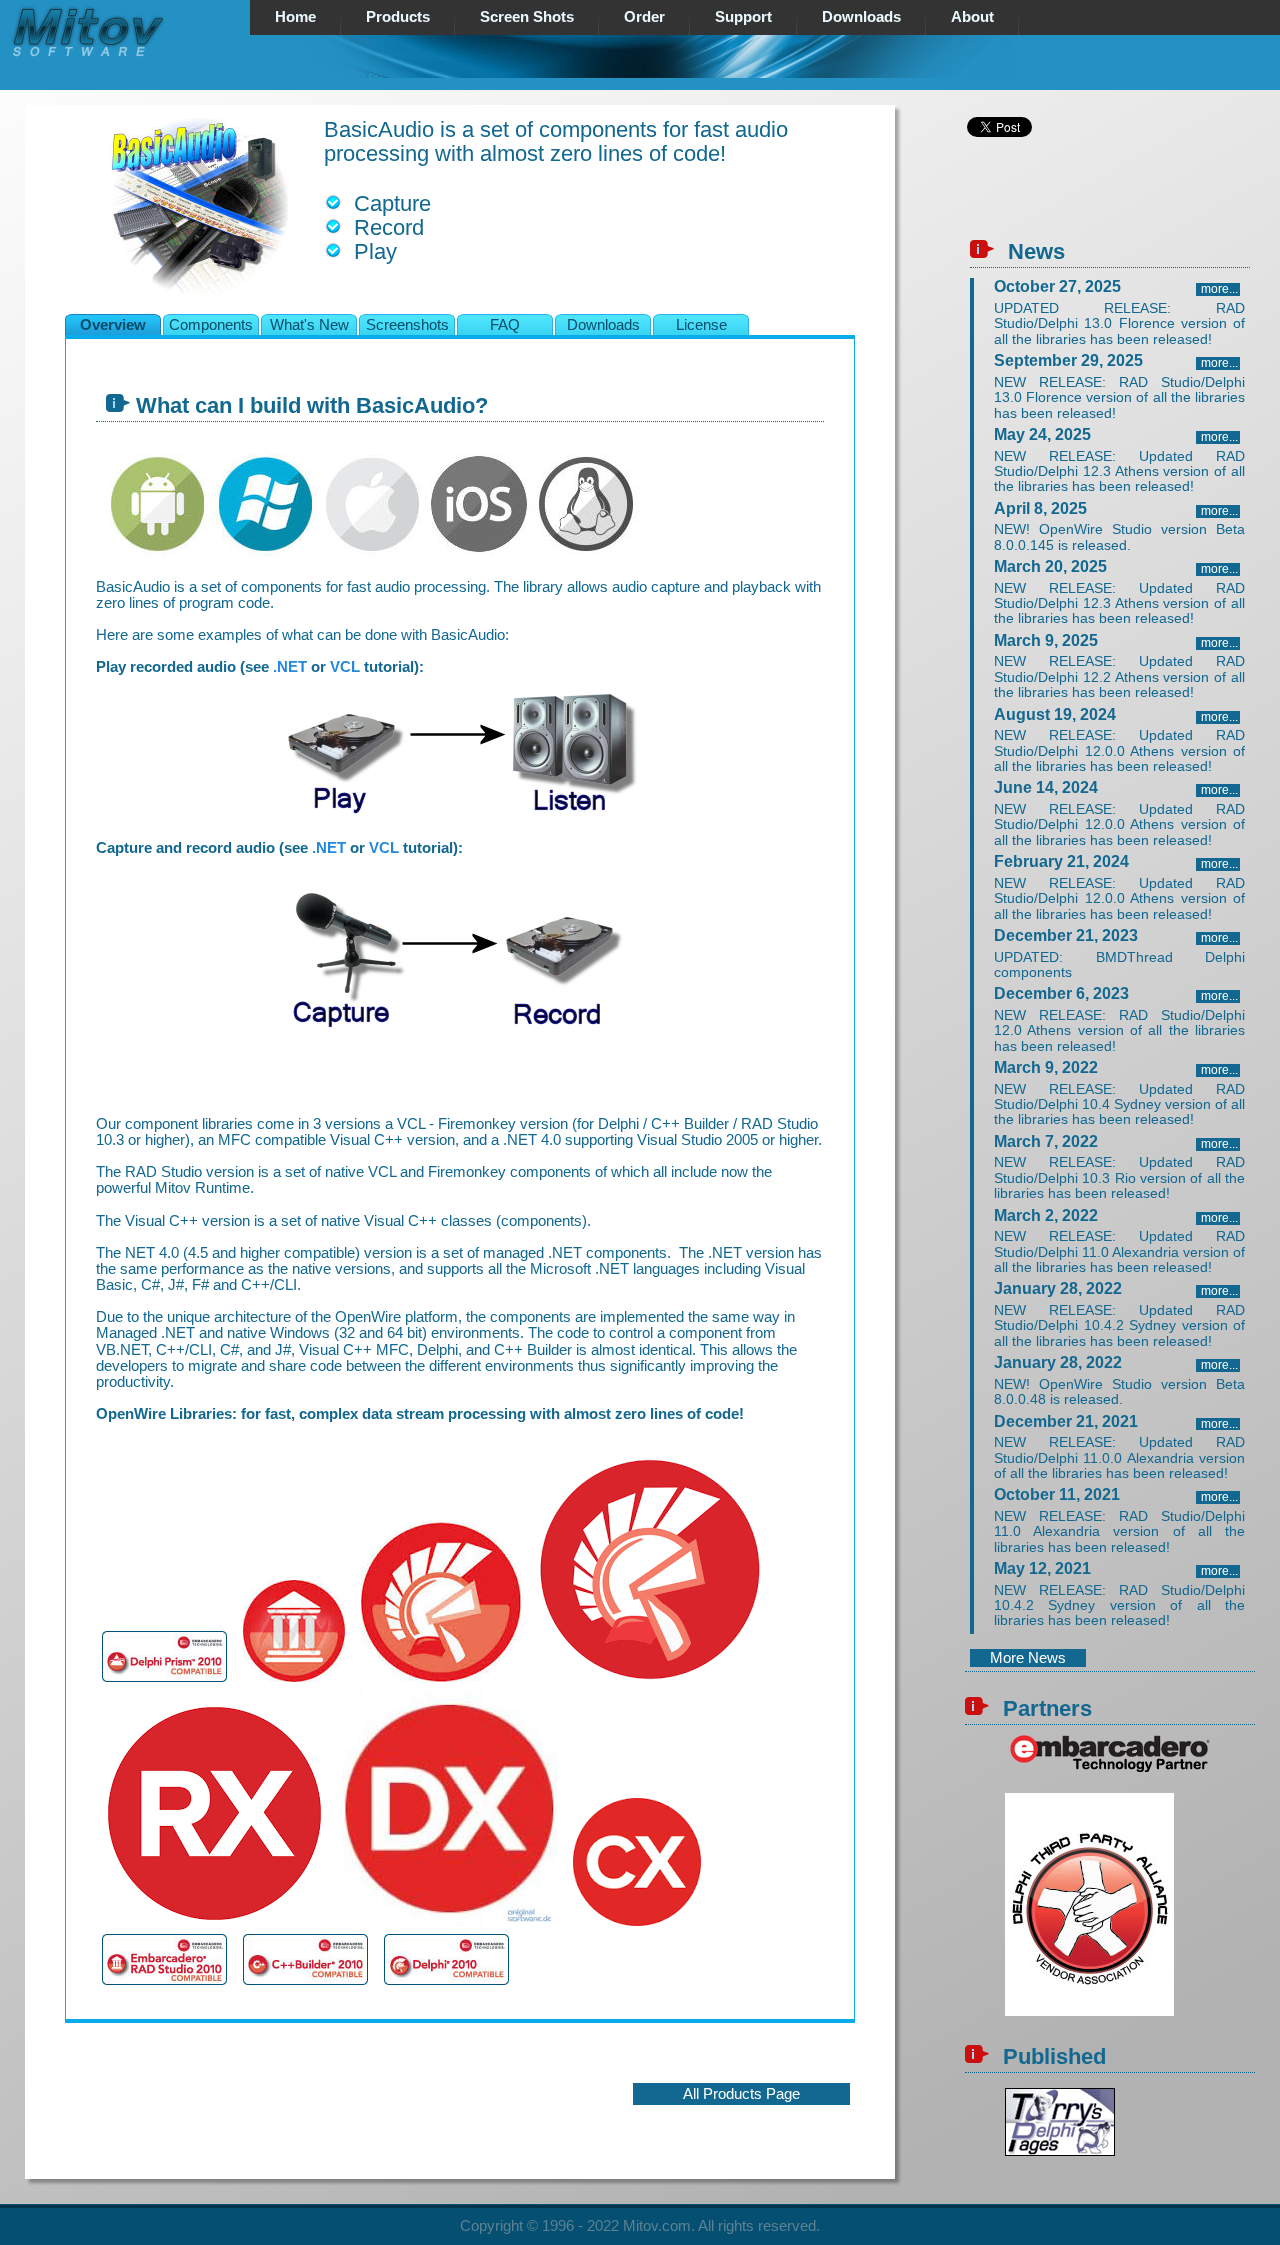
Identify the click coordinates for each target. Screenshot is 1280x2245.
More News (1028, 1658)
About (972, 17)
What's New (309, 325)
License (701, 325)
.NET (290, 667)
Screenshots (407, 325)
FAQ (505, 325)
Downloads (861, 17)
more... (1219, 289)
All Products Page (741, 2094)
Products (398, 17)
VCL (345, 667)
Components (211, 325)
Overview (113, 325)
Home (295, 17)
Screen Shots (527, 17)
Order (644, 17)
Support (743, 17)
